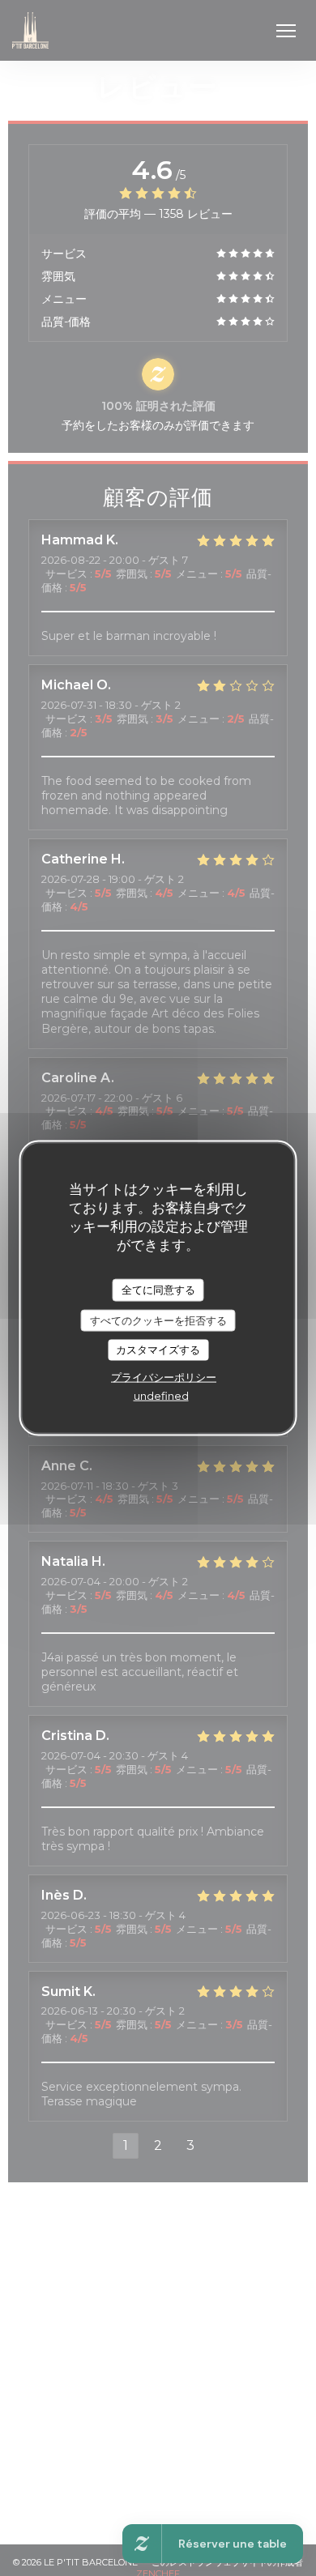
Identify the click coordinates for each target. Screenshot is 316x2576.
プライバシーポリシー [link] (164, 1376)
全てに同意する (158, 1290)
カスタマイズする (158, 1350)
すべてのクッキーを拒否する (158, 1320)
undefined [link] (161, 1395)
